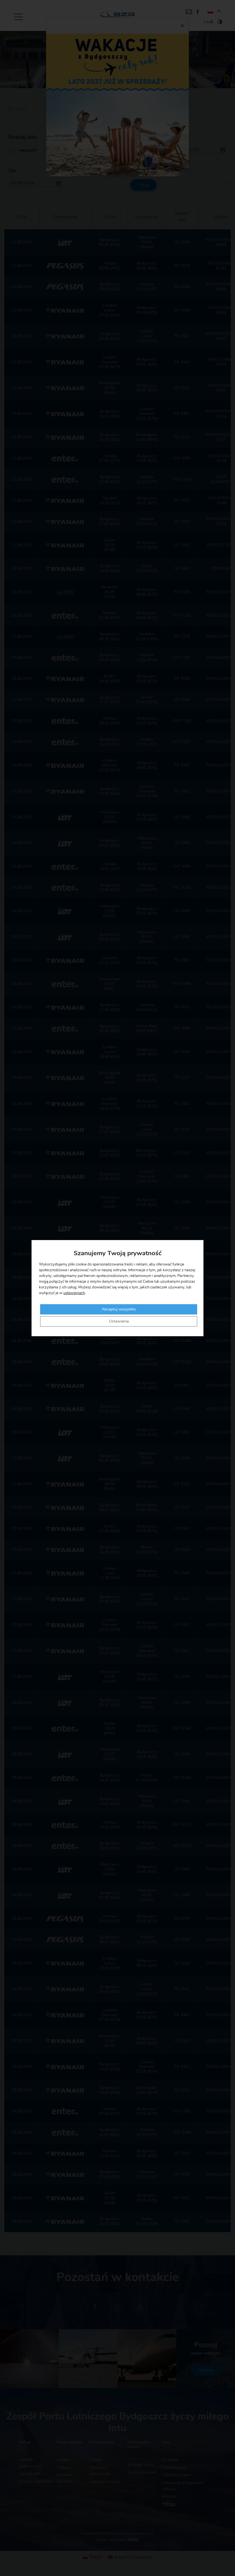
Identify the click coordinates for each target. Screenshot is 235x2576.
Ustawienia (119, 1321)
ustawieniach (74, 1293)
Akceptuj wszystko (119, 1309)
